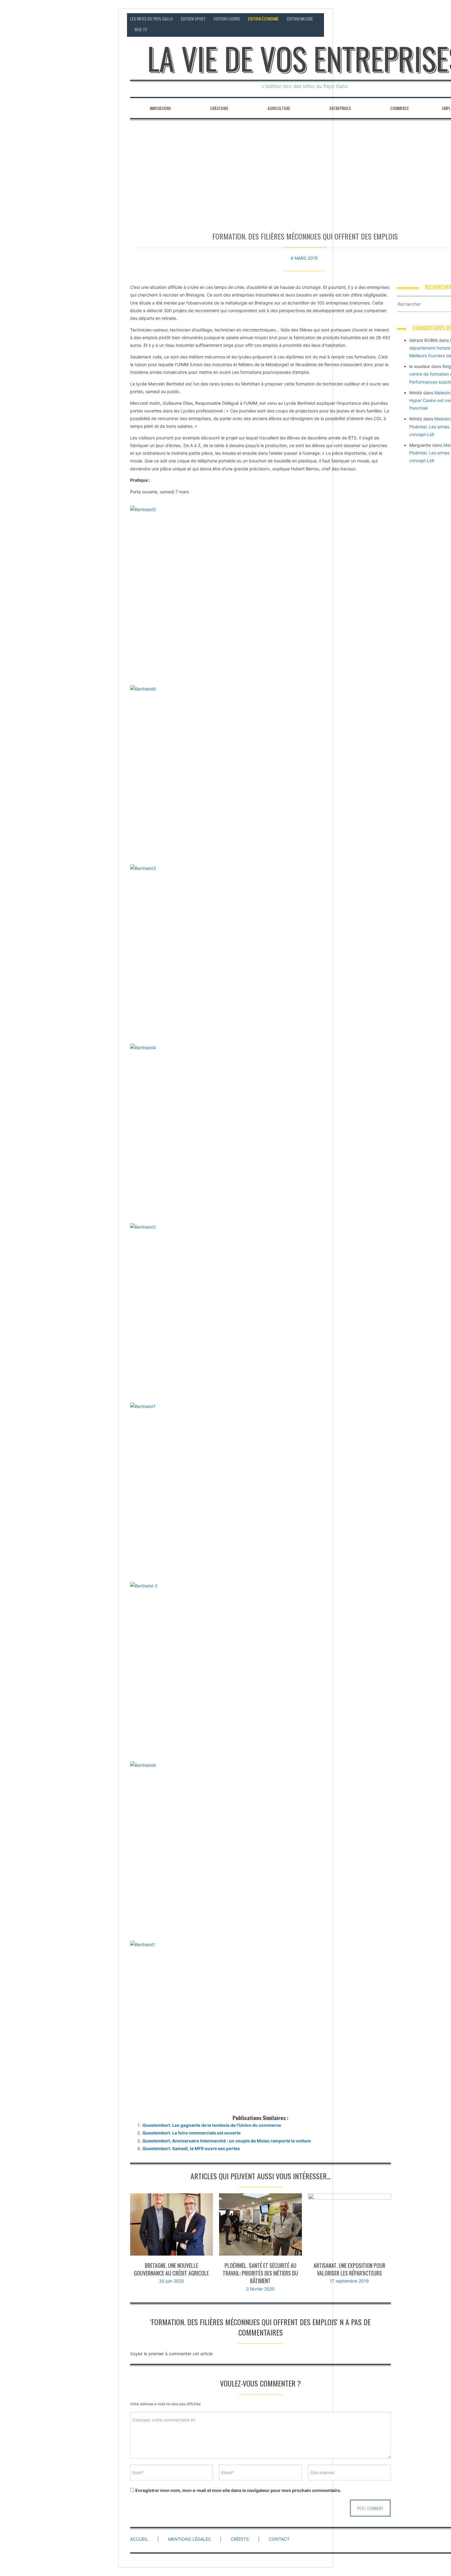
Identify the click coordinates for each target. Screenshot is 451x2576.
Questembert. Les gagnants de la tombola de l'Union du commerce (212, 2125)
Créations (219, 108)
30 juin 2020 (172, 2281)
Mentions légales (189, 2539)
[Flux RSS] (440, 19)
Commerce (400, 108)
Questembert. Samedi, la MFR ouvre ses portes (191, 2148)
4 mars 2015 (304, 258)
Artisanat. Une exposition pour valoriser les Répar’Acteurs (349, 2269)
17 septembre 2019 (349, 2281)
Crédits (240, 2539)
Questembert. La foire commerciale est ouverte (191, 2133)
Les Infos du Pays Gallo (151, 19)
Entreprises (340, 108)
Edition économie (263, 19)
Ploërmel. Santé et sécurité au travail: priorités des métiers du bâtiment (260, 2273)
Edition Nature (300, 19)
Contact (422, 19)
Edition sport (193, 19)
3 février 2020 (260, 2289)
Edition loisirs (227, 19)
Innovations (160, 108)
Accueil (139, 2539)
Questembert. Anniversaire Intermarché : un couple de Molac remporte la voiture (227, 2141)
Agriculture (279, 108)
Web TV (141, 29)
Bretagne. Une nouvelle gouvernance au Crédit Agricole (171, 2269)
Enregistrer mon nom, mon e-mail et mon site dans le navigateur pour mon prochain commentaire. (238, 2490)
